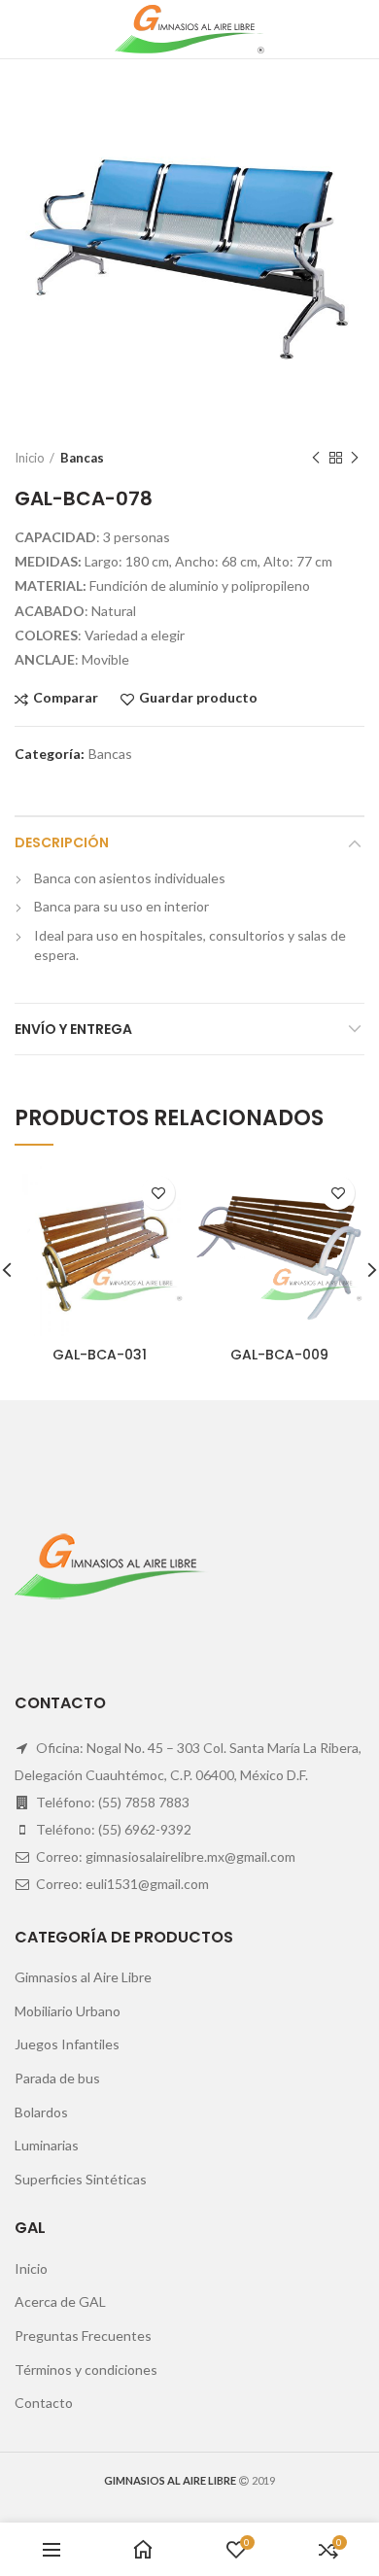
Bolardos (41, 2112)
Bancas (82, 458)
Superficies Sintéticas (81, 2179)
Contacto (44, 2403)
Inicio (30, 458)
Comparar (66, 698)
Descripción (62, 842)
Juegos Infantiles (67, 2044)
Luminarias (47, 2145)
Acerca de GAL (60, 2301)
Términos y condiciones (86, 2370)
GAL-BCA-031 (100, 1355)
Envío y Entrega (73, 1029)
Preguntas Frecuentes (83, 2336)
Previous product (316, 458)
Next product (355, 458)
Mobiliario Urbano (68, 2011)
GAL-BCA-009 (279, 1355)
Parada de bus (57, 2078)
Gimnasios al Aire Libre (83, 1977)
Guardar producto (198, 698)
